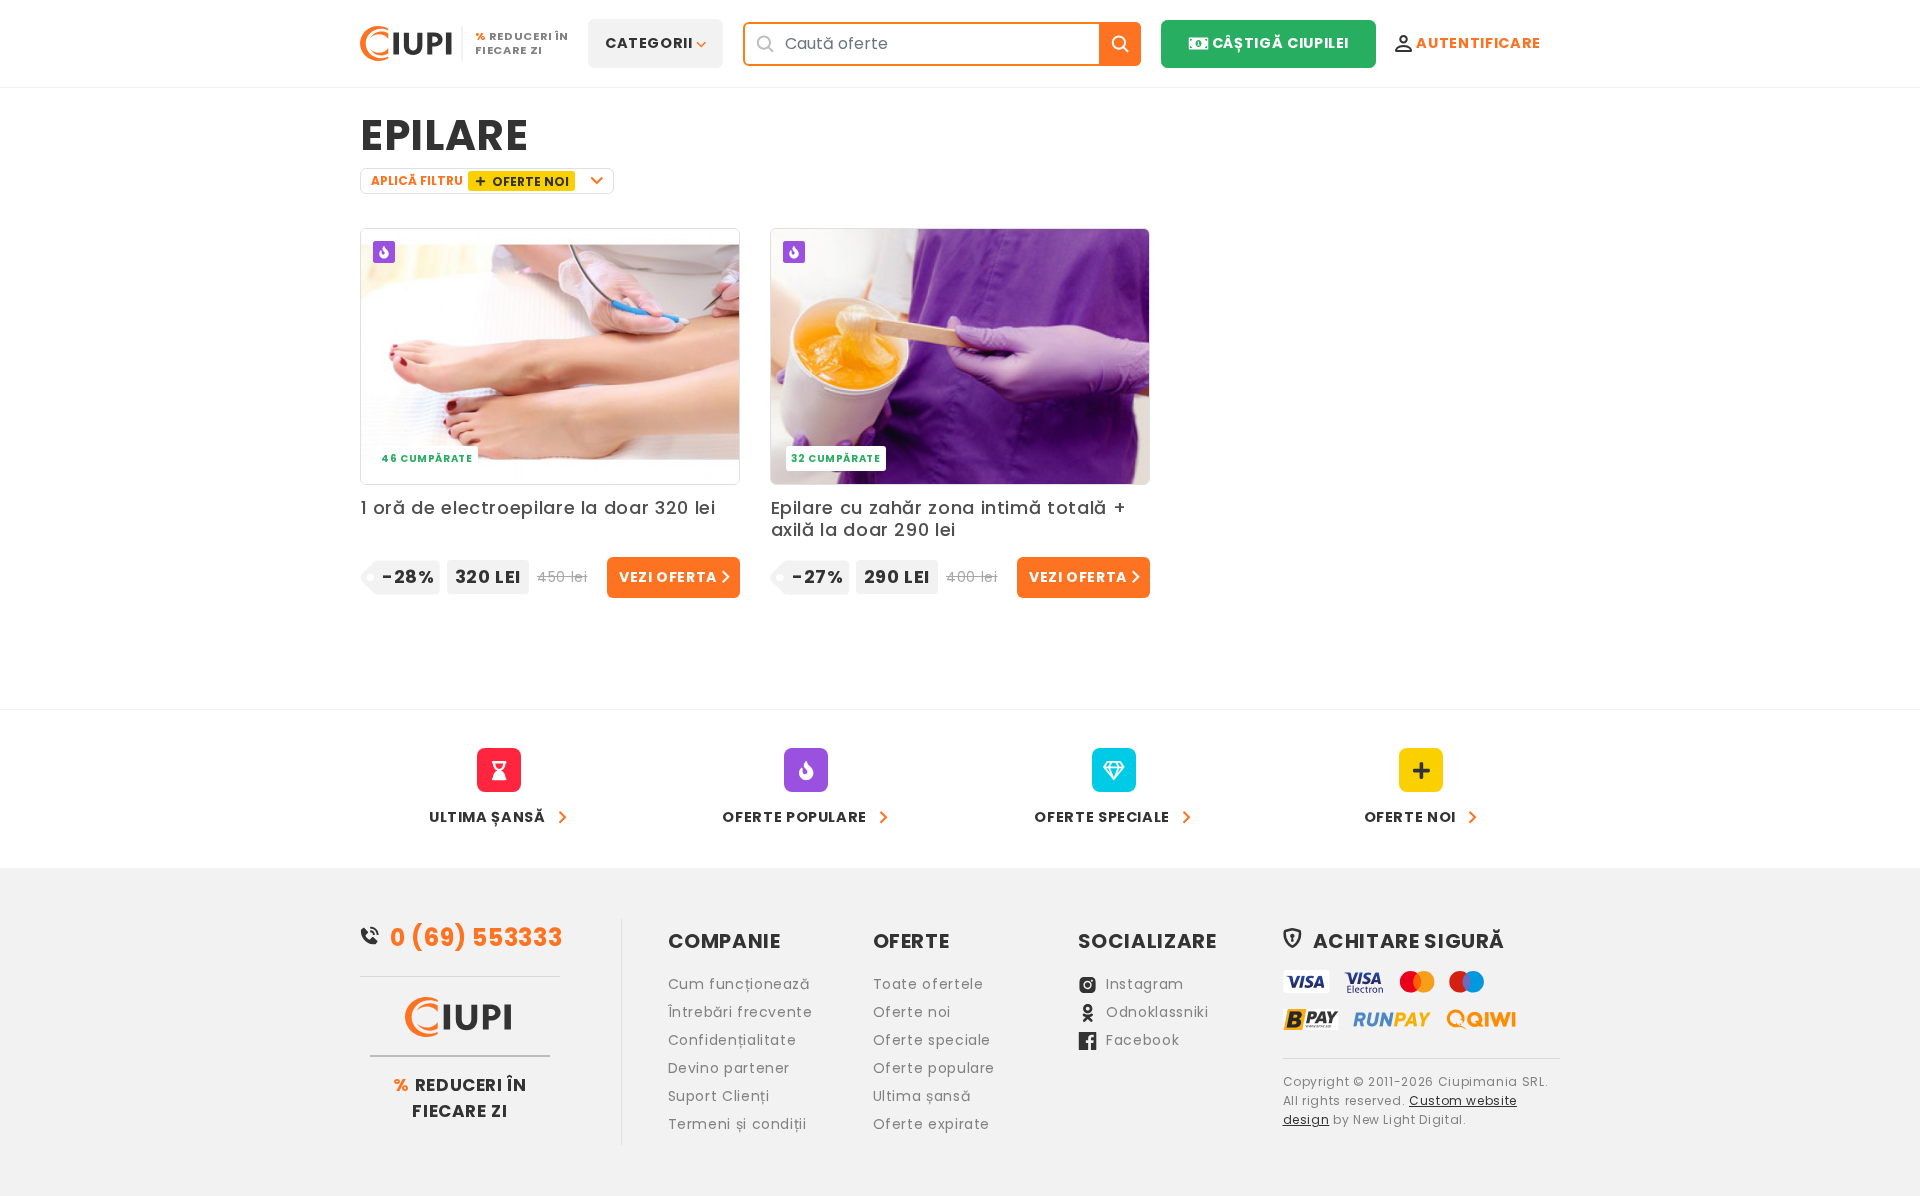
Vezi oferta (668, 577)
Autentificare (1478, 43)
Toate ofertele (928, 984)
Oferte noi (912, 1012)
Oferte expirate (932, 1124)
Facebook (1141, 1040)
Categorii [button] (649, 43)
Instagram (1143, 984)
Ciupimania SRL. (1493, 1081)
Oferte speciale (932, 1040)
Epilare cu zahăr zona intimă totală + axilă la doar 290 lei (949, 519)
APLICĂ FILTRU (470, 181)
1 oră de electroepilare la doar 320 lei (538, 508)
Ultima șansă (922, 1096)
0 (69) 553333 (476, 937)
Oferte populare (934, 1068)
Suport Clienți (719, 1096)
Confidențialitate (732, 1040)
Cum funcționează (739, 984)
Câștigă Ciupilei (1280, 43)
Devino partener (729, 1068)
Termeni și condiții (737, 1124)
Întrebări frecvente (740, 1012)
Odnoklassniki (1155, 1012)
